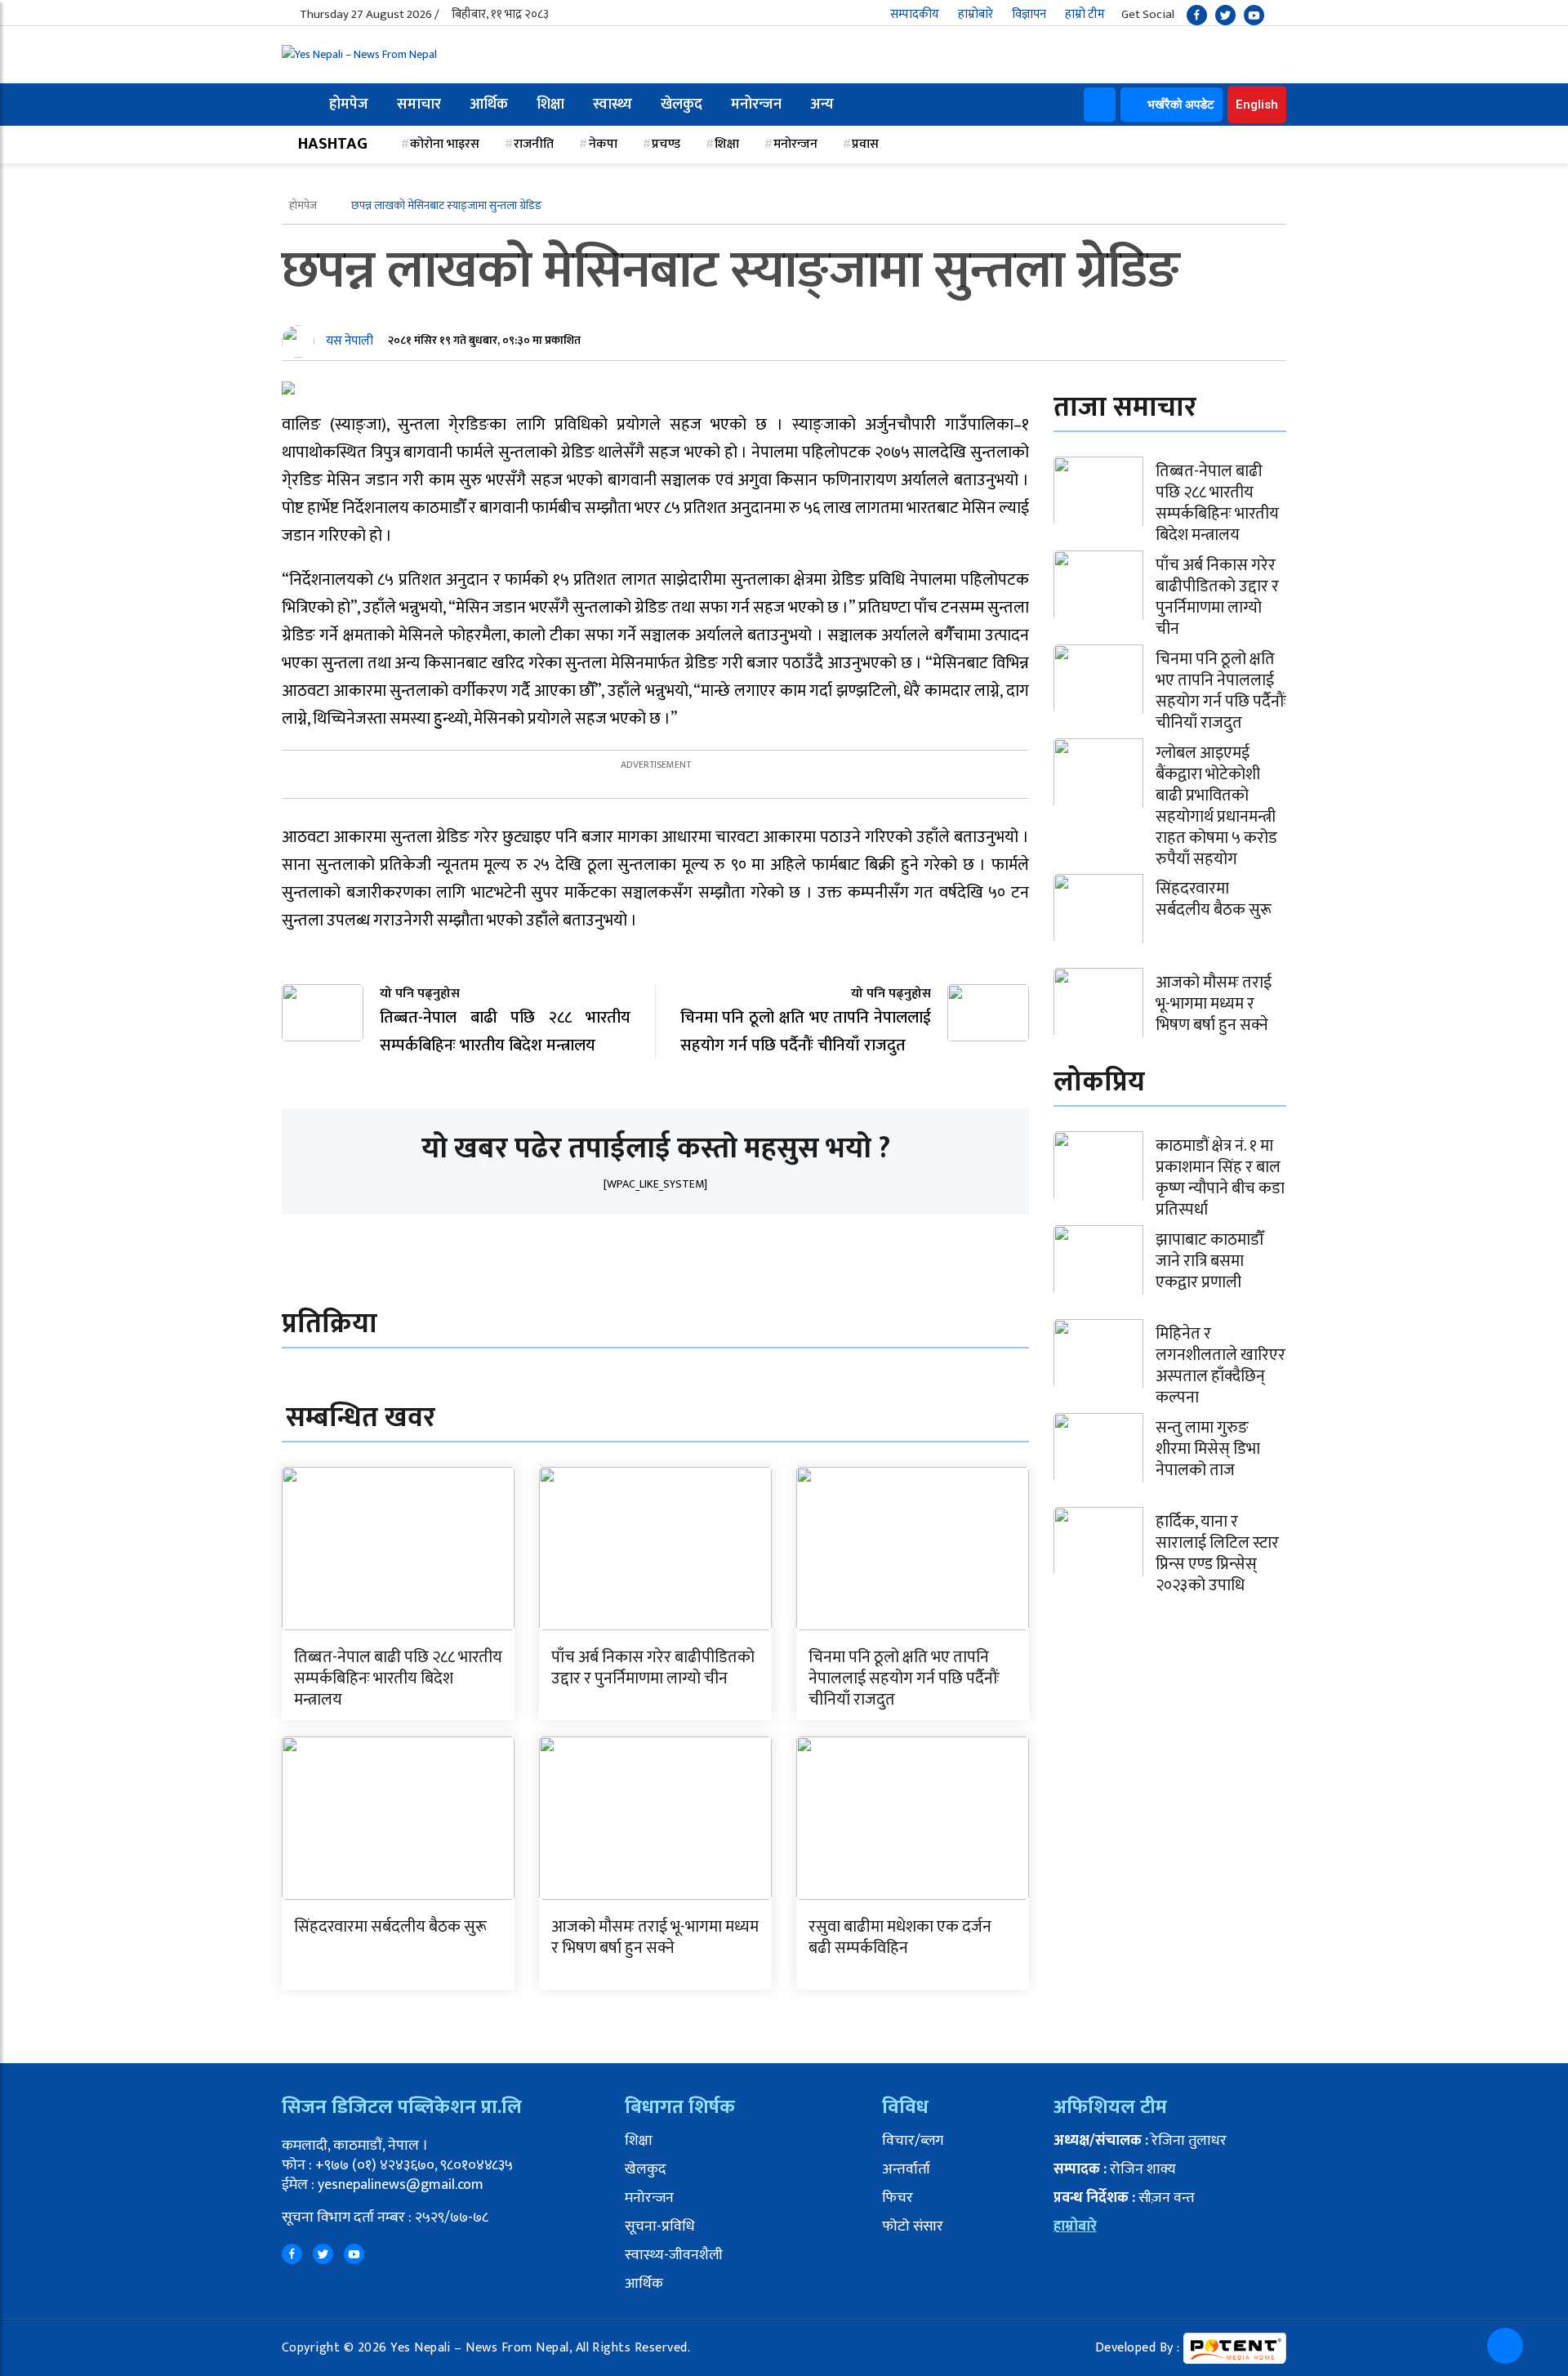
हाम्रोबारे (976, 14)
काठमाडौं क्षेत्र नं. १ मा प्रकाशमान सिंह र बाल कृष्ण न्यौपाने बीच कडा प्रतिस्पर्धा (1220, 1178)
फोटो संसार (913, 2227)
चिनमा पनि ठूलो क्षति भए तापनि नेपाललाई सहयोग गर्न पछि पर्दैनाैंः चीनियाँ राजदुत (904, 1678)
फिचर (898, 2198)
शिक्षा (550, 105)
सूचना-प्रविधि (660, 2227)
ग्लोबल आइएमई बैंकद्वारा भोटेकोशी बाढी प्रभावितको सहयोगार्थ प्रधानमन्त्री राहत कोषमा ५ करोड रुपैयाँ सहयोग (1216, 806)
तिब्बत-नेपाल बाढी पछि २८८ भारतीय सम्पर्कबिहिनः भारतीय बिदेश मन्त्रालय (398, 1678)
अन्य (822, 105)
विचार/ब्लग (913, 2141)
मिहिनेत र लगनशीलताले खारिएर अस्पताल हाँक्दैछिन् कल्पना (1221, 1366)
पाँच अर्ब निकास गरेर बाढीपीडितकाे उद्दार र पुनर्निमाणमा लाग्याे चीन (653, 1668)
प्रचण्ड (666, 144)
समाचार (419, 105)
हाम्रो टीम (1085, 14)
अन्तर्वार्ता (906, 2169)
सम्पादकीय (915, 14)
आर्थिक (489, 105)
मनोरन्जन (756, 105)
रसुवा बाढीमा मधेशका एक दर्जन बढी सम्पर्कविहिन (900, 1937)
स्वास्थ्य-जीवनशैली (674, 2255)
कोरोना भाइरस (445, 144)
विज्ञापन (1029, 14)
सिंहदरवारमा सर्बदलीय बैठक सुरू (390, 1927)
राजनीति (534, 144)
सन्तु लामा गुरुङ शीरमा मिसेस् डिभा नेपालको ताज (1208, 1449)
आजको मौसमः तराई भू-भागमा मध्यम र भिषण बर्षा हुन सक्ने (655, 1937)
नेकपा (603, 144)
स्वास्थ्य (612, 105)
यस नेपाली (350, 341)
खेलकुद (682, 105)
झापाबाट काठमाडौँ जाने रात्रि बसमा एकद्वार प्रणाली (1209, 1261)
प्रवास (865, 144)
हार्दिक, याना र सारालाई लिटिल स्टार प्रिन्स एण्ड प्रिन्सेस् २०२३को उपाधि (1217, 1554)
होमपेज (349, 105)
